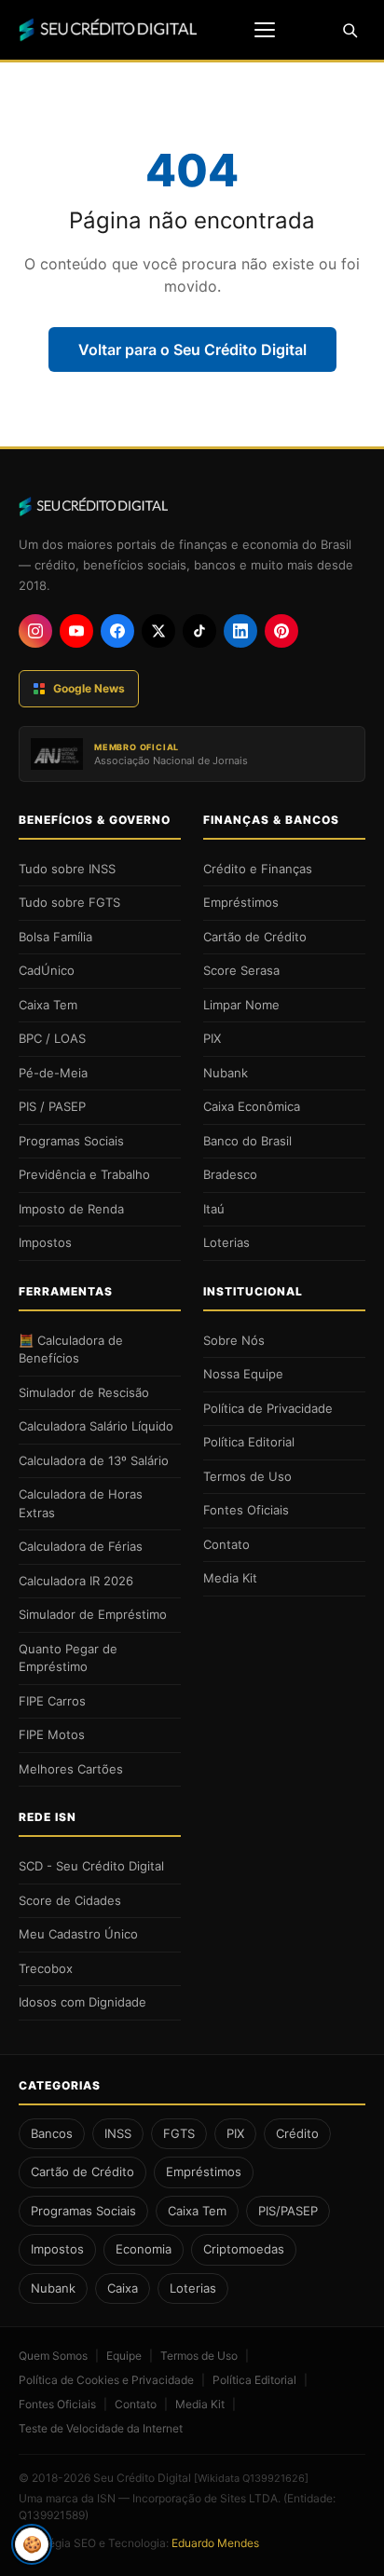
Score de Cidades (70, 1900)
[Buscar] (350, 30)
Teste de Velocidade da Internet (101, 2428)
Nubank (226, 1073)
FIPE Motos (52, 1734)
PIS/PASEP (288, 2211)
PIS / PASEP (52, 1106)
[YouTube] (76, 631)
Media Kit (230, 1578)
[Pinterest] (281, 631)
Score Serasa (241, 970)
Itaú (214, 1209)
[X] (158, 631)
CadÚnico (47, 970)
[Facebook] (117, 631)
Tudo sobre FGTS (69, 902)
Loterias (226, 1242)
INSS (118, 2133)
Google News (89, 688)
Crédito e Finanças (258, 869)
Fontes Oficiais (246, 1510)
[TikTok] (199, 631)
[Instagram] (35, 631)
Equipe (124, 2356)
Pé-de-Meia (53, 1073)
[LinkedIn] (240, 631)
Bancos (52, 2133)
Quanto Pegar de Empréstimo (68, 1658)
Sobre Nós (234, 1340)
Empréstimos (241, 902)
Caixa (123, 2288)
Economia (144, 2249)
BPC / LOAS (52, 1038)
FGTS (179, 2133)
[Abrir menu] (265, 30)
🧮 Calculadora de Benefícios (71, 1350)
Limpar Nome (241, 1005)
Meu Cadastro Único (78, 1934)
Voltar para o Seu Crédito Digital (192, 349)
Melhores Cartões (71, 1769)
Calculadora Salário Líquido (96, 1426)
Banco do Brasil (247, 1141)
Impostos (45, 1242)
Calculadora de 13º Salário (94, 1460)
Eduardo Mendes (215, 2543)
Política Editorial (249, 1442)
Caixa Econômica (252, 1106)
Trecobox (46, 1968)
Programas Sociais (71, 1141)
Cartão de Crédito (255, 937)
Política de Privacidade (268, 1408)
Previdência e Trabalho (84, 1174)
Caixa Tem (48, 1005)
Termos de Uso (247, 1476)
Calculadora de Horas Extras (81, 1503)
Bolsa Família (55, 937)
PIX (212, 1038)
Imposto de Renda (71, 1209)
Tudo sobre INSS (67, 869)
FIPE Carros (52, 1701)
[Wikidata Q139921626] (251, 2478)
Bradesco (230, 1174)
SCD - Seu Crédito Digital (91, 1866)
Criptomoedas (244, 2249)
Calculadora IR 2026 (76, 1581)
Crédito (297, 2133)
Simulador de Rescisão (84, 1392)
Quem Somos (53, 2356)
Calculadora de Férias (81, 1546)
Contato (226, 1544)
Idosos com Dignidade (82, 2002)
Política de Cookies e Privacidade (106, 2380)
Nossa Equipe (243, 1374)
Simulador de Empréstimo (93, 1614)
